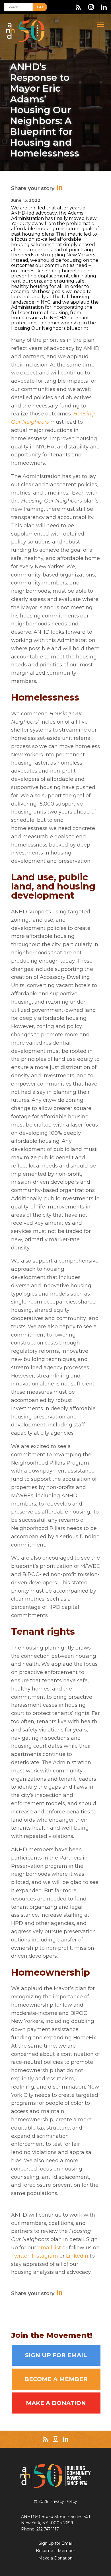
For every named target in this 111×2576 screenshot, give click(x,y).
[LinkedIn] (104, 7)
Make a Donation (56, 2403)
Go (40, 7)
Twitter (20, 2256)
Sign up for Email (56, 2355)
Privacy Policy (63, 2501)
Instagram (45, 2256)
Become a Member (56, 2379)
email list (49, 2248)
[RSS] (78, 7)
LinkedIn (77, 2256)
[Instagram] (91, 7)
